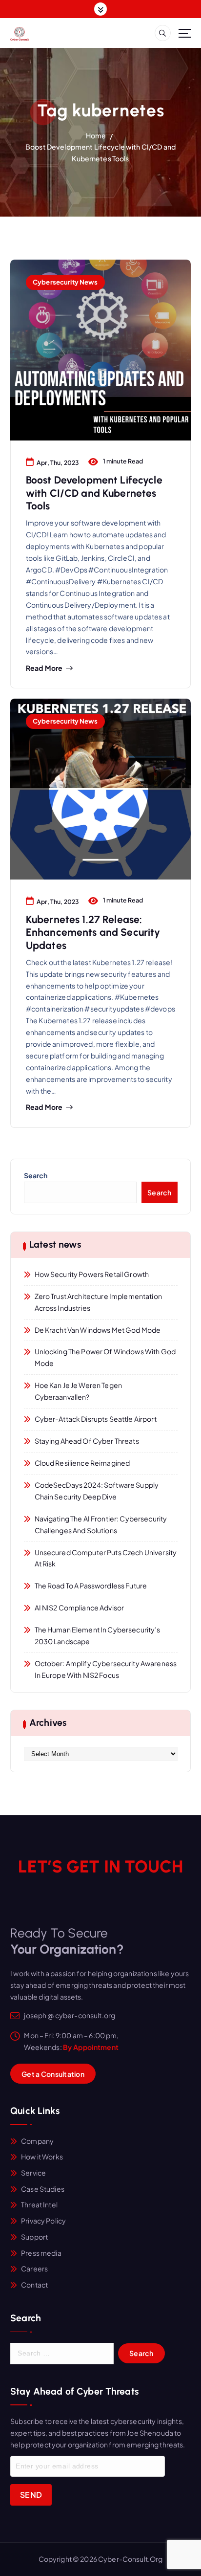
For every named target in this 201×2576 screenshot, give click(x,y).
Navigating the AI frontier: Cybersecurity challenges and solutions (101, 1524)
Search (36, 1175)
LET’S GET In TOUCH (100, 1867)
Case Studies (43, 2189)
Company (37, 2141)
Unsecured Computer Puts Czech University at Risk (106, 1558)
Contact (34, 2285)
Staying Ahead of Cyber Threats (87, 1441)
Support (34, 2237)
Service (33, 2173)
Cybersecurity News (65, 282)
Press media (41, 2253)
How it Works (42, 2157)
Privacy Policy (43, 2221)
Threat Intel (39, 2204)
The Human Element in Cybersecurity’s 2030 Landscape (98, 1635)
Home (96, 135)
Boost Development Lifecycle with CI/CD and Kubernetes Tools (94, 493)
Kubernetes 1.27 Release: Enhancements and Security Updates (93, 932)
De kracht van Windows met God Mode (98, 1330)
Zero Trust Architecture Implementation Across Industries (98, 1302)
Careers (34, 2268)
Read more (44, 668)
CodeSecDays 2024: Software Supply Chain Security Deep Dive (97, 1491)
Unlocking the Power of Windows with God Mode (105, 1357)
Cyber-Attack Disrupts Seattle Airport (96, 1419)
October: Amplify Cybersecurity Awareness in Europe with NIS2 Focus (106, 1669)
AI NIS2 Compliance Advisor (80, 1607)
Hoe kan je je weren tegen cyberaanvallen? (79, 1391)
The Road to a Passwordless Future (91, 1585)
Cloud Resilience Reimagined (82, 1463)
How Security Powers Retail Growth (92, 1274)
